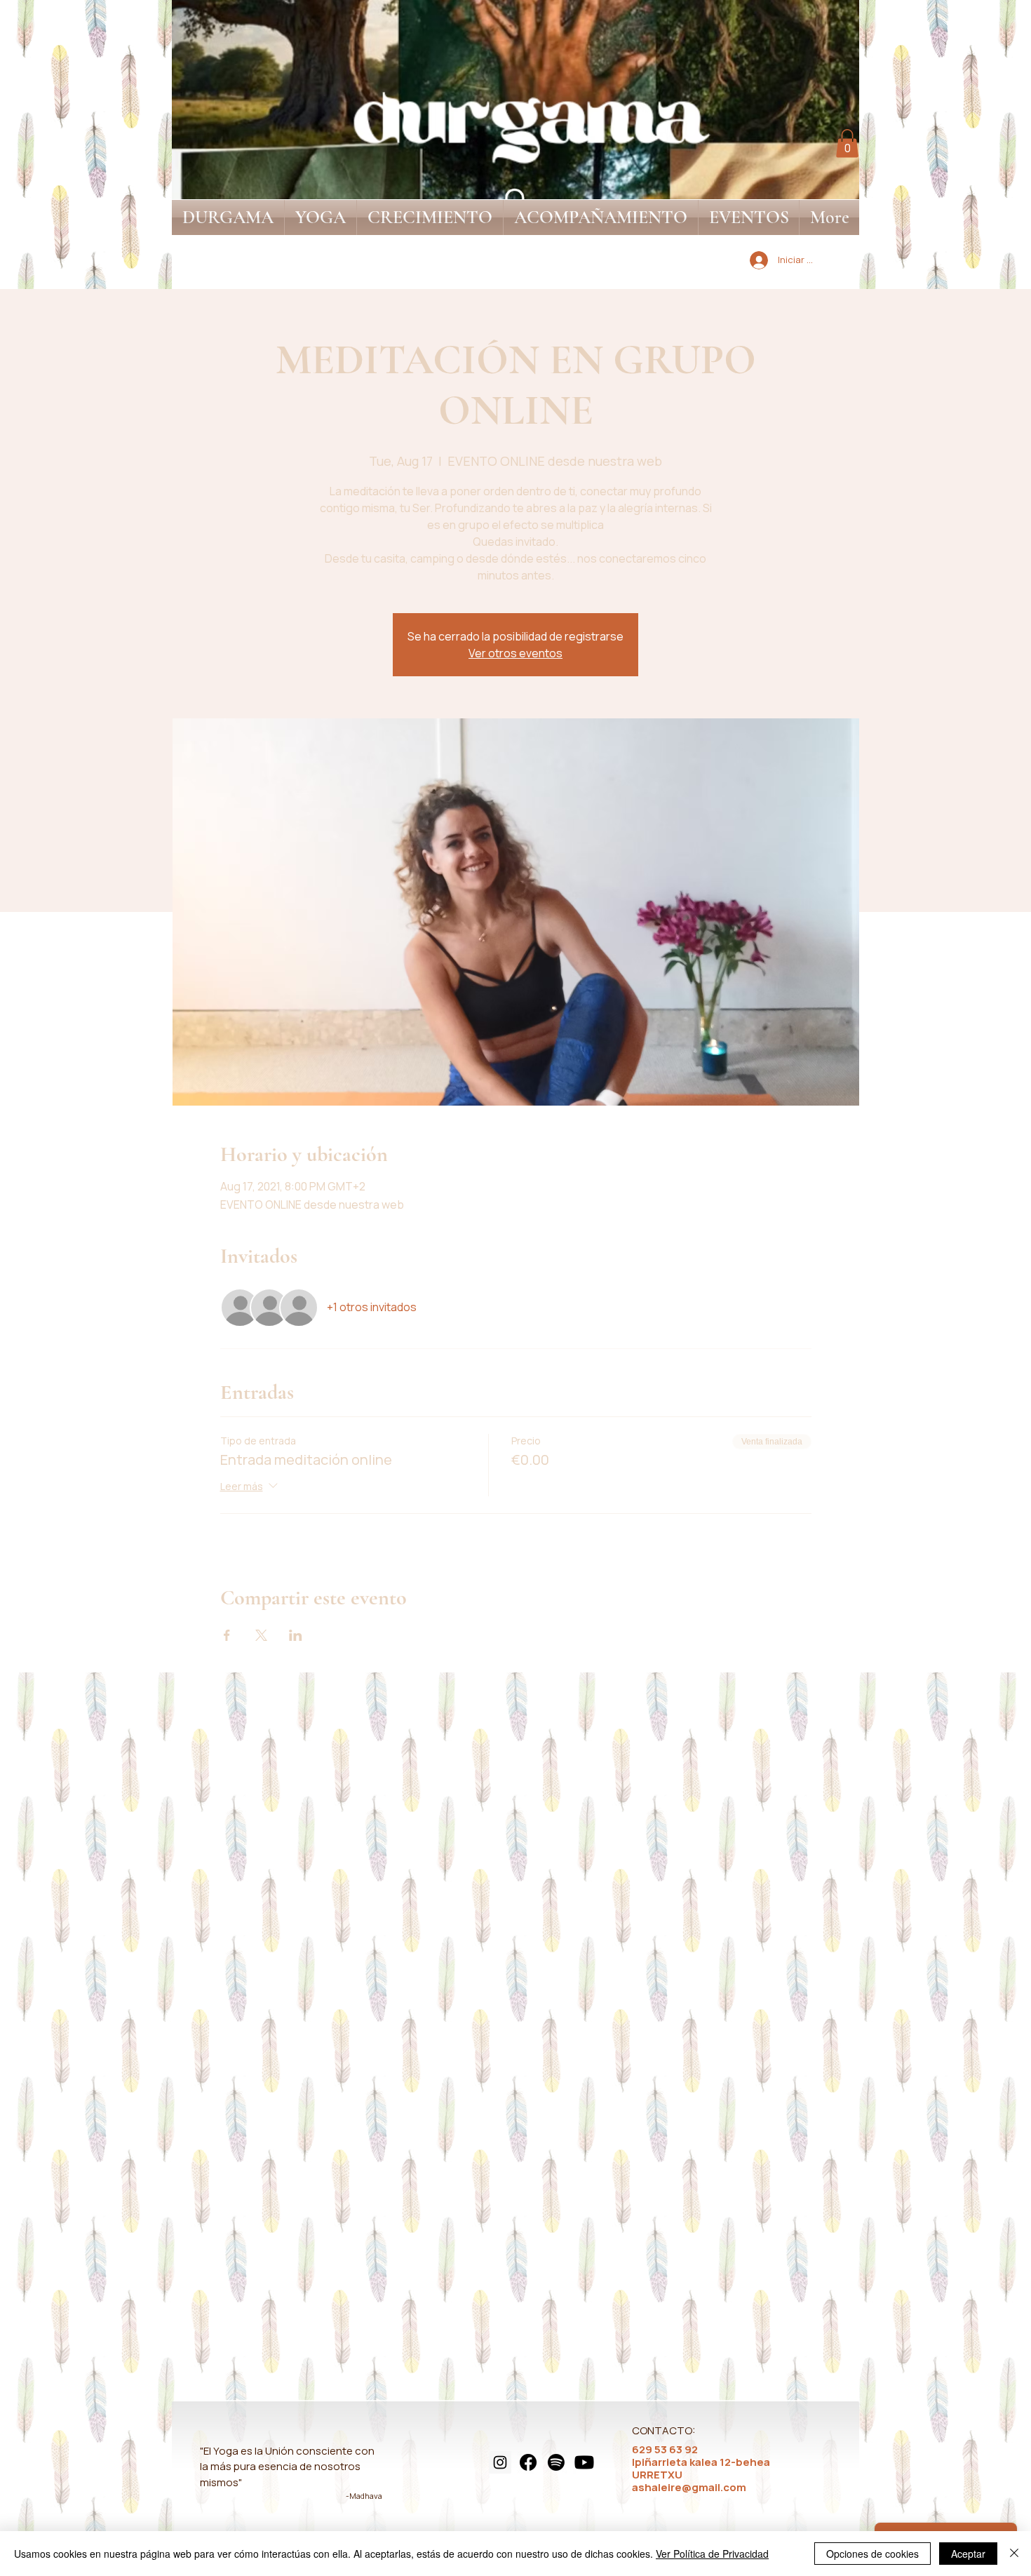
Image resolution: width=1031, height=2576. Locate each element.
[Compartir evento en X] (261, 1635)
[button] (847, 143)
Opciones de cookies (872, 2554)
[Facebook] (528, 2462)
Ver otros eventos (515, 653)
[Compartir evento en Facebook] (227, 1635)
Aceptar (968, 2554)
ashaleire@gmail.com (689, 2487)
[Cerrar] (1014, 2554)
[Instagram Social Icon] (500, 2462)
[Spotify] (556, 2462)
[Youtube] (584, 2462)
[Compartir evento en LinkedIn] (296, 1635)
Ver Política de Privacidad (712, 2554)
